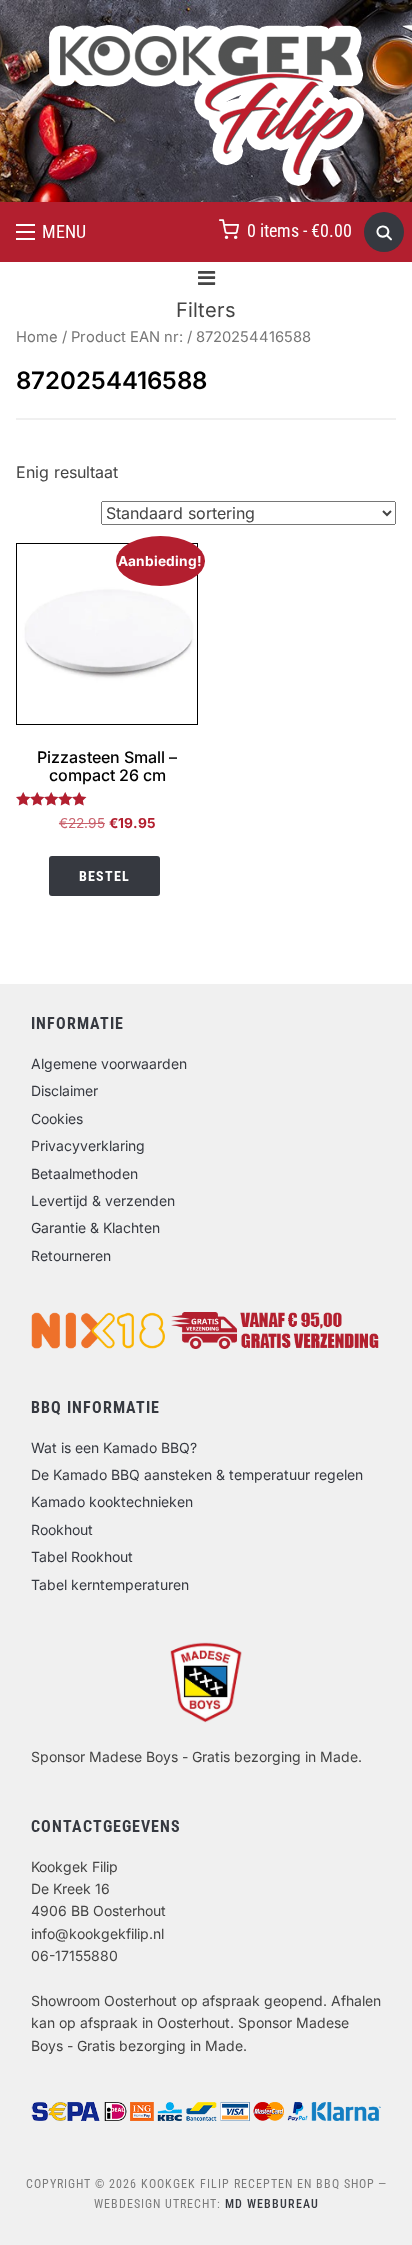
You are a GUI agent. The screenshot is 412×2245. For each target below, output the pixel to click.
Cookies (57, 1118)
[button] (51, 232)
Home (37, 337)
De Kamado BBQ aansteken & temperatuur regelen (197, 1474)
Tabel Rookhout (82, 1556)
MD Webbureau (272, 2204)
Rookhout (62, 1529)
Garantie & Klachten (95, 1227)
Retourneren (71, 1255)
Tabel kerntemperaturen (110, 1584)
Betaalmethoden (84, 1173)
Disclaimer (64, 1090)
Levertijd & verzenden (103, 1200)
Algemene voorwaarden (109, 1063)
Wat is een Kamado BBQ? (114, 1447)
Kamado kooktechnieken (112, 1501)
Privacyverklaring (88, 1145)
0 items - (299, 230)
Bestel (104, 876)
